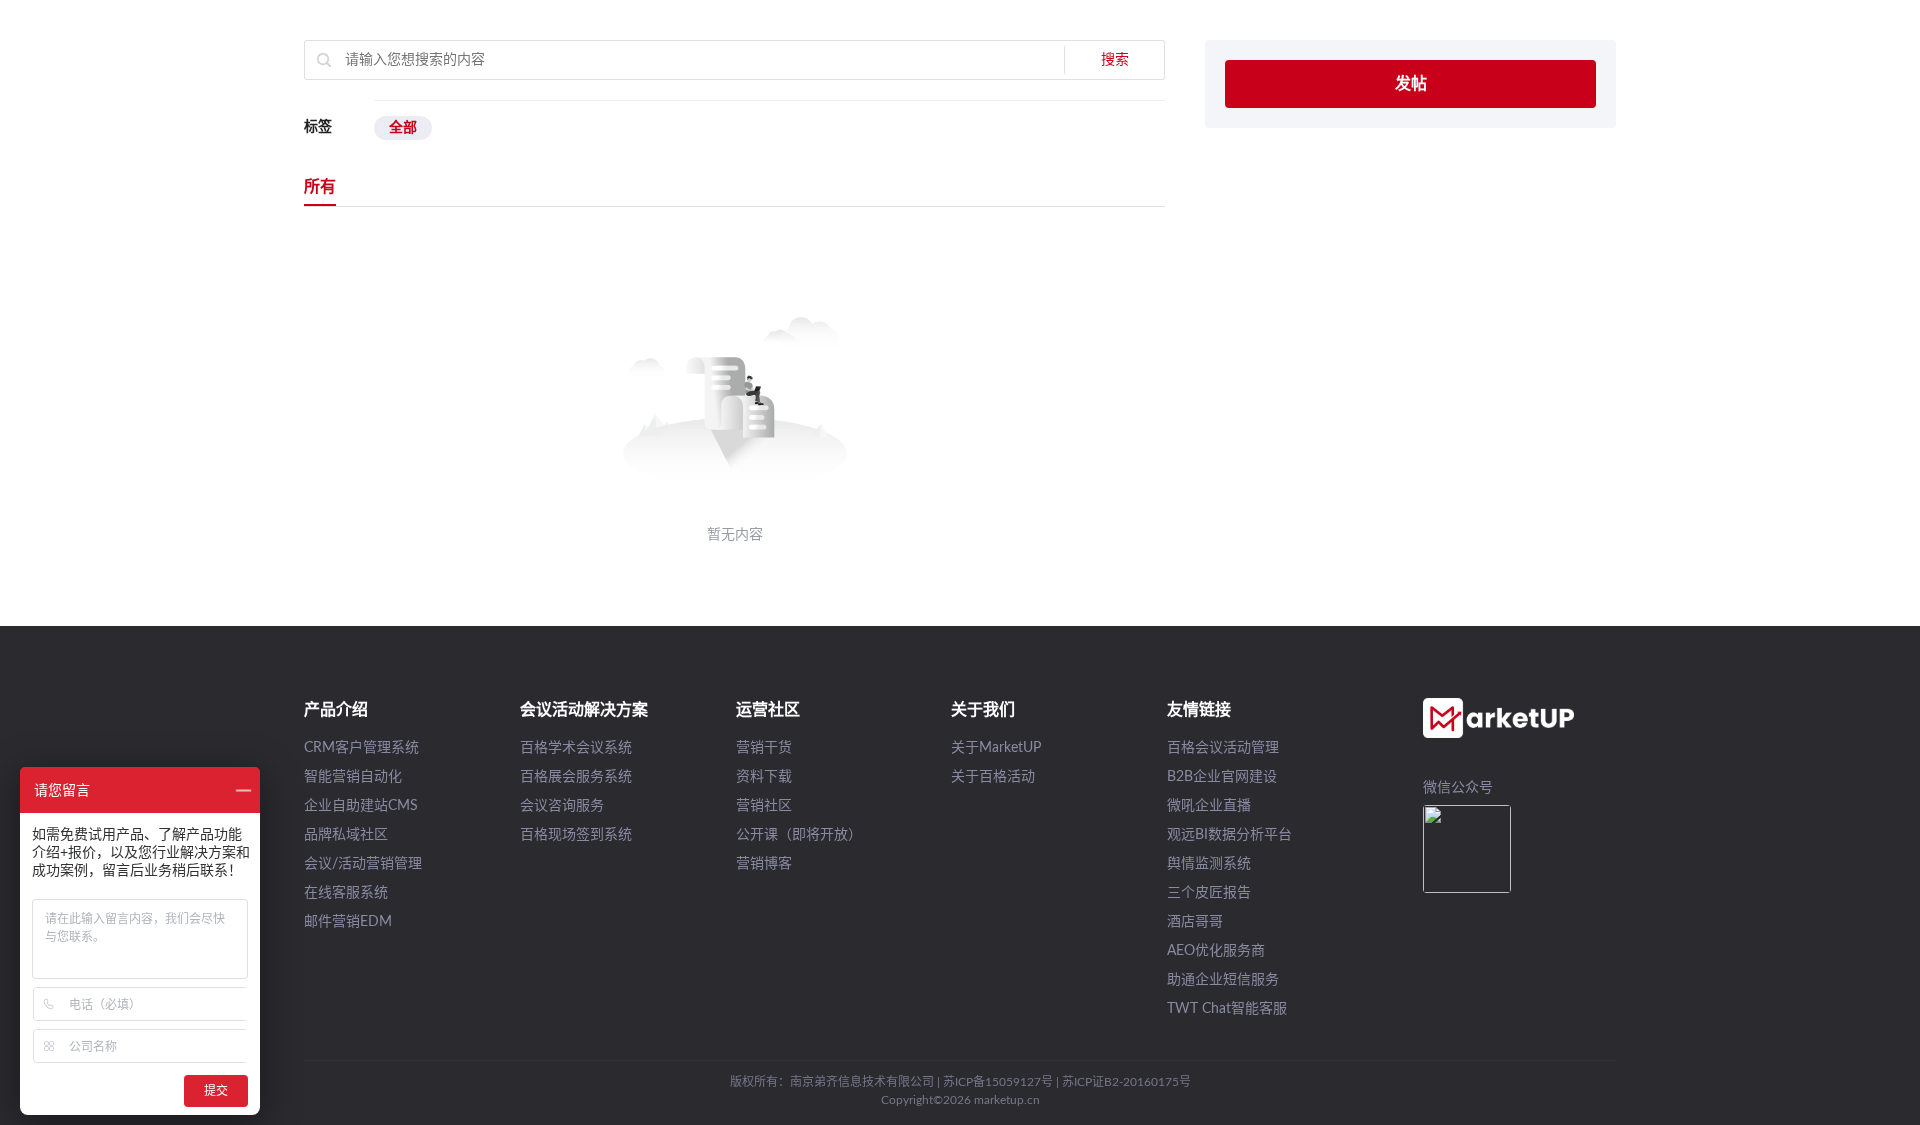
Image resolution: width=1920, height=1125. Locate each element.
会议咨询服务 (562, 806)
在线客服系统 (346, 893)
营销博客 (764, 864)
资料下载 (764, 777)
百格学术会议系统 (576, 748)
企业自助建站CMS (361, 806)
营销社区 (764, 806)
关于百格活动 (993, 777)
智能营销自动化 (353, 777)
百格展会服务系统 (576, 777)
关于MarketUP (996, 748)
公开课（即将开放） (799, 835)
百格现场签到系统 (576, 835)
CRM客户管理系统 (361, 748)
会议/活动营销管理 (363, 864)
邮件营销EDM (348, 922)
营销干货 (764, 748)
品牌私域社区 (346, 835)
